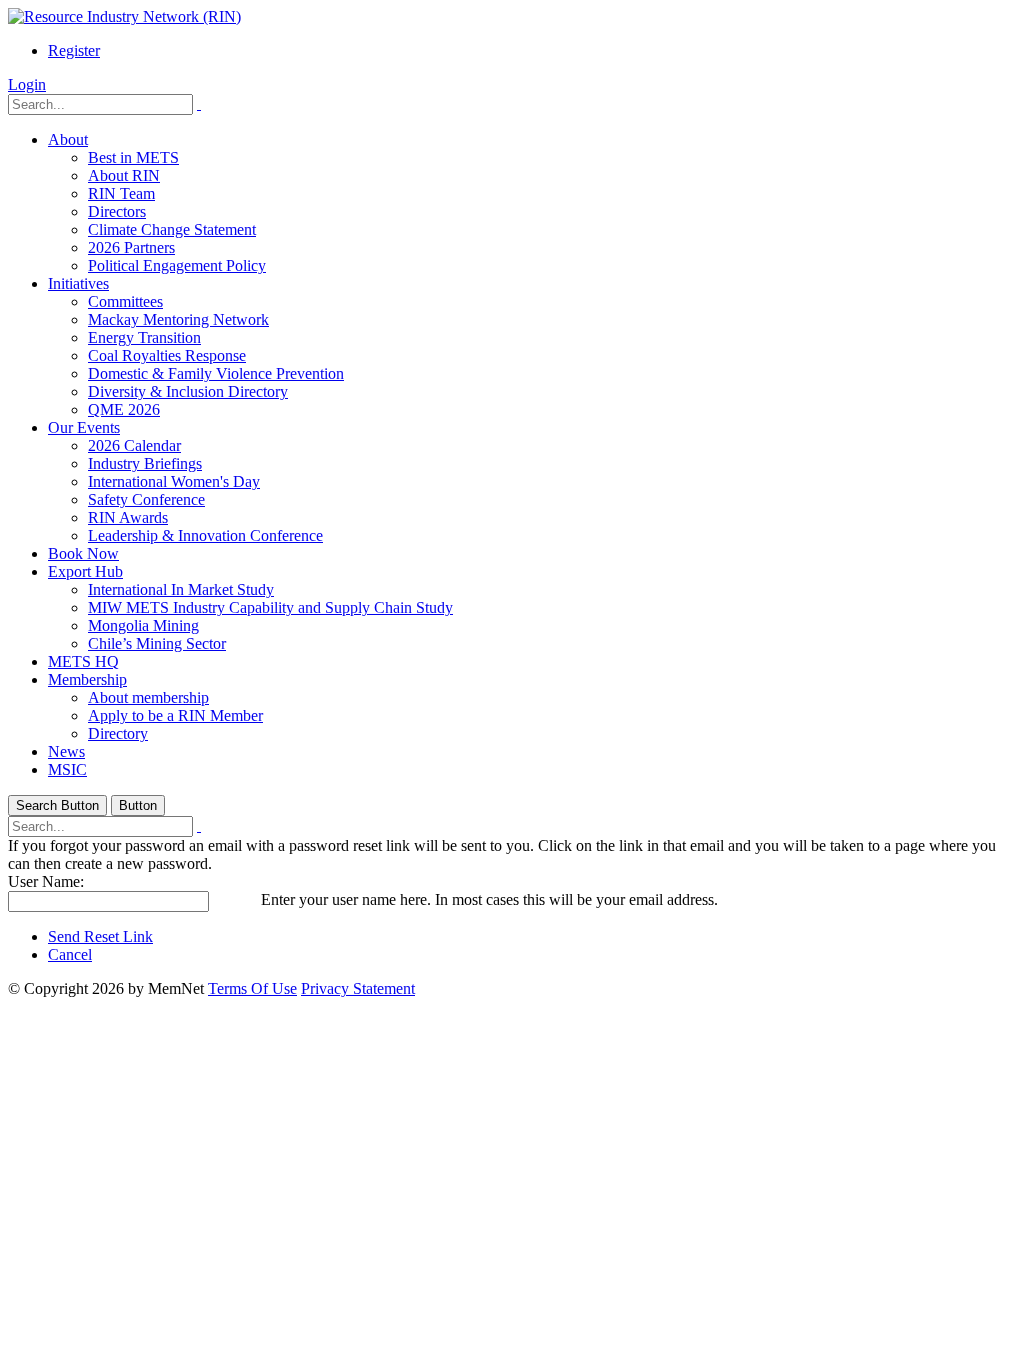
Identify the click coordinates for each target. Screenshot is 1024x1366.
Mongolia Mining (143, 625)
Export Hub (85, 571)
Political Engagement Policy (177, 265)
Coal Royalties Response (167, 355)
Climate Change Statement (172, 229)
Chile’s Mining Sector (157, 643)
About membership (148, 697)
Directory (118, 733)
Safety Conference (146, 499)
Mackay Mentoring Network (178, 319)
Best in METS (133, 157)
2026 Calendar (134, 445)
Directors (117, 211)
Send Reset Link (100, 936)
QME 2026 (124, 409)
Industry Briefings (145, 463)
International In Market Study (181, 589)
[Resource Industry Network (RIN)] (124, 16)
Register (74, 50)
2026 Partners (131, 247)
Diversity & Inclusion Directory (188, 391)
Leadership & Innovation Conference (205, 535)
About (68, 139)
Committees (125, 301)
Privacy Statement (358, 988)
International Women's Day (174, 481)
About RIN (124, 175)
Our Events (84, 427)
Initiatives (78, 283)
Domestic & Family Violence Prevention (216, 373)
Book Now (83, 553)
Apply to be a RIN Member (175, 715)
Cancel (70, 954)
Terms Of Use (252, 988)
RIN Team (121, 193)
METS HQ (83, 661)
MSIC (67, 769)
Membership (87, 679)
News (66, 751)
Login (27, 84)
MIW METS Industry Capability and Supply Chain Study (270, 607)
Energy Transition (144, 337)
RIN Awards (128, 517)
